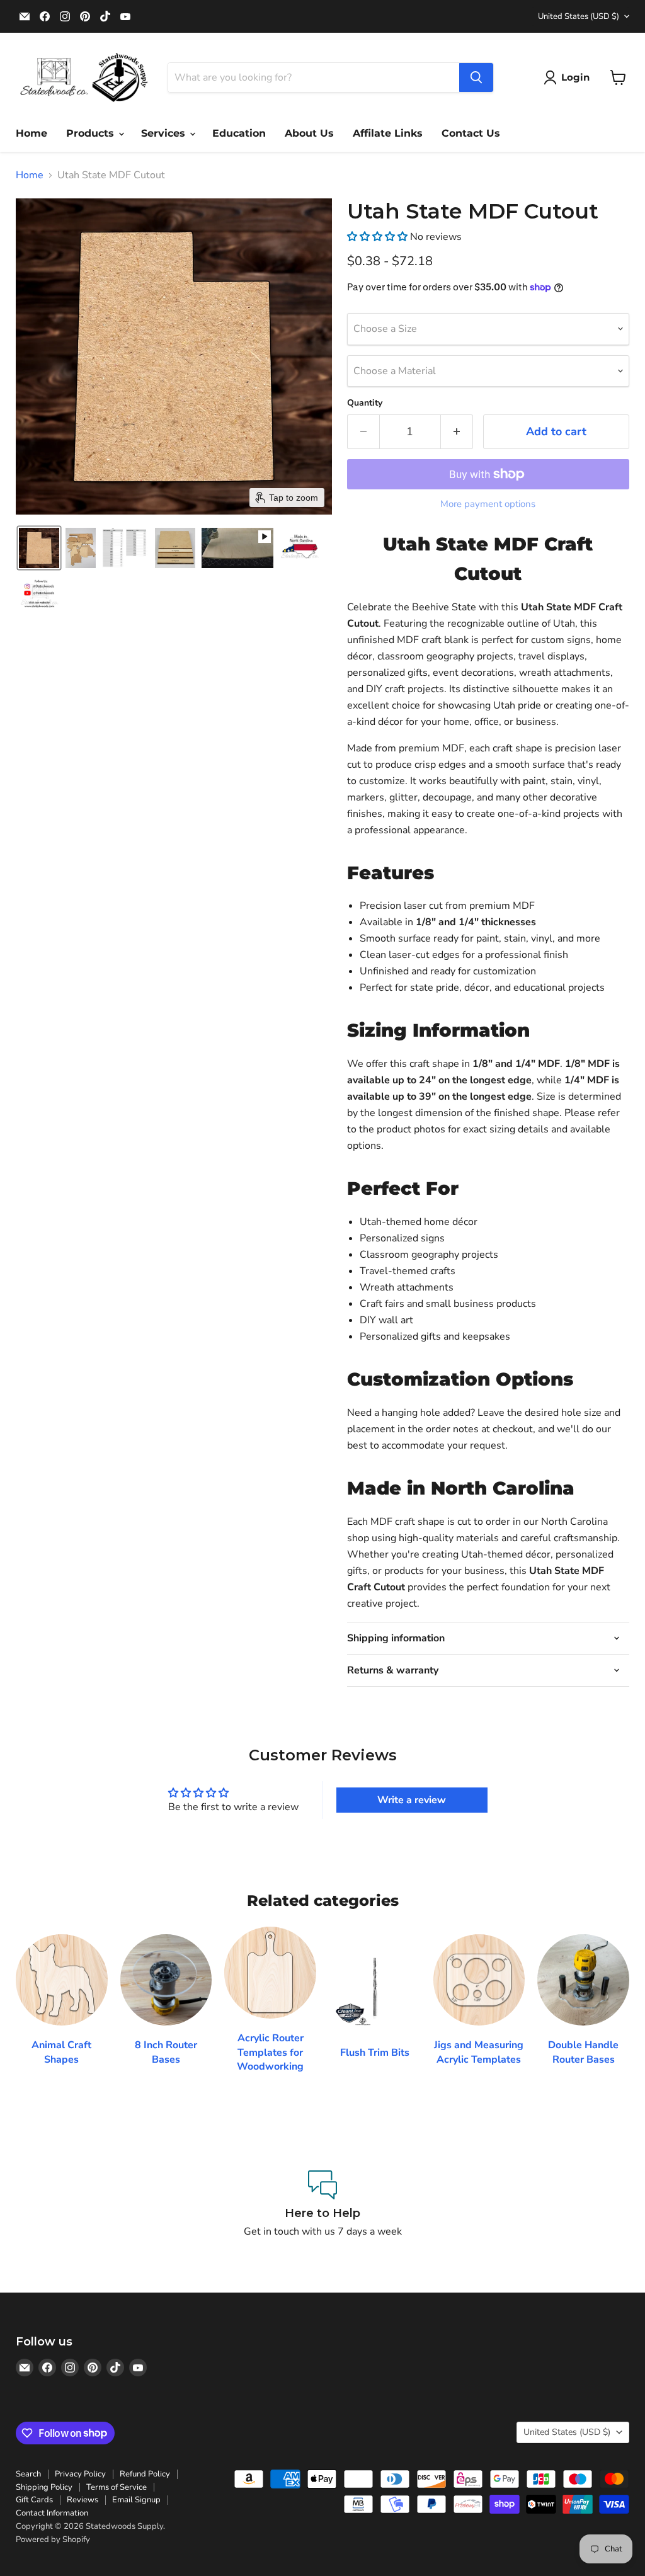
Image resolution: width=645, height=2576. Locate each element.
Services (165, 133)
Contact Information (52, 2513)
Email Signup (136, 2500)
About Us (309, 133)
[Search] (476, 77)
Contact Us (471, 133)
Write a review (412, 1800)
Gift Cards (34, 2500)
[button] (569, 77)
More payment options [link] (488, 504)
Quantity (365, 403)
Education (239, 133)
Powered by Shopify (53, 2539)
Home (31, 133)
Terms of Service (117, 2487)
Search (28, 2474)
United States (579, 16)
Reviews (83, 2500)
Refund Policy (145, 2474)
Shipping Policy (44, 2487)
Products (92, 133)
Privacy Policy (80, 2474)
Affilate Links (388, 133)
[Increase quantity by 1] (457, 432)
